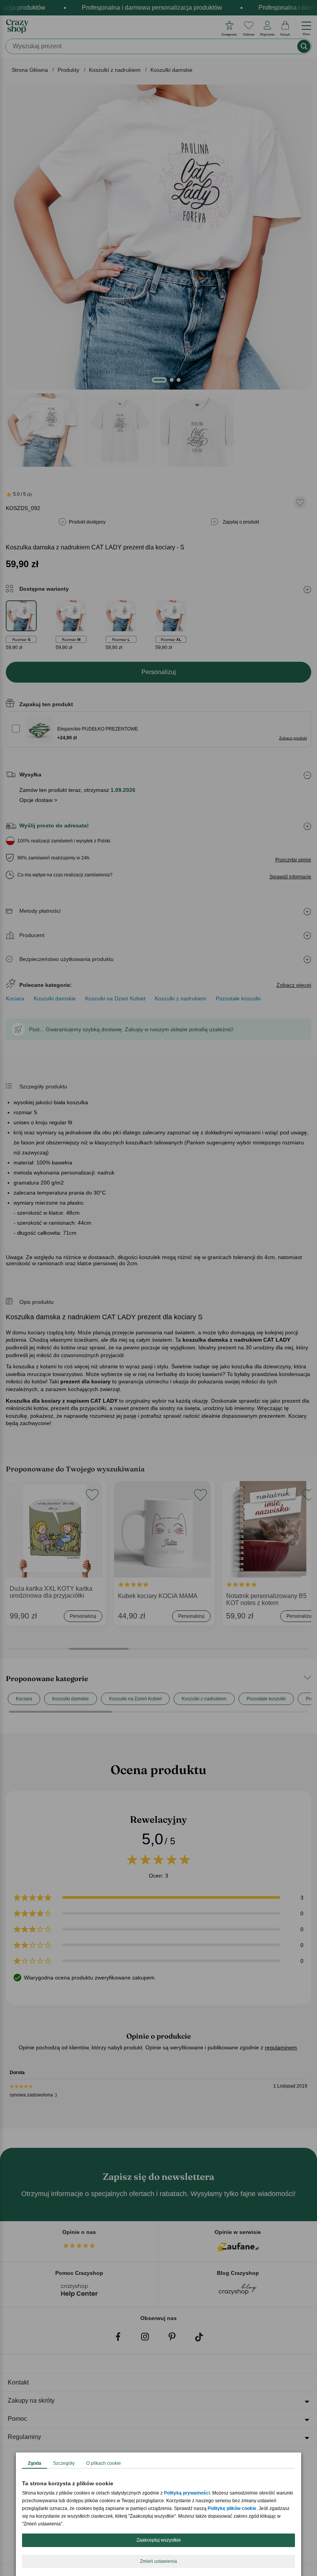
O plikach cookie (104, 2463)
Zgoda (35, 2463)
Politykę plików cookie (232, 2508)
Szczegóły (64, 2463)
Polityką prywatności (187, 2493)
